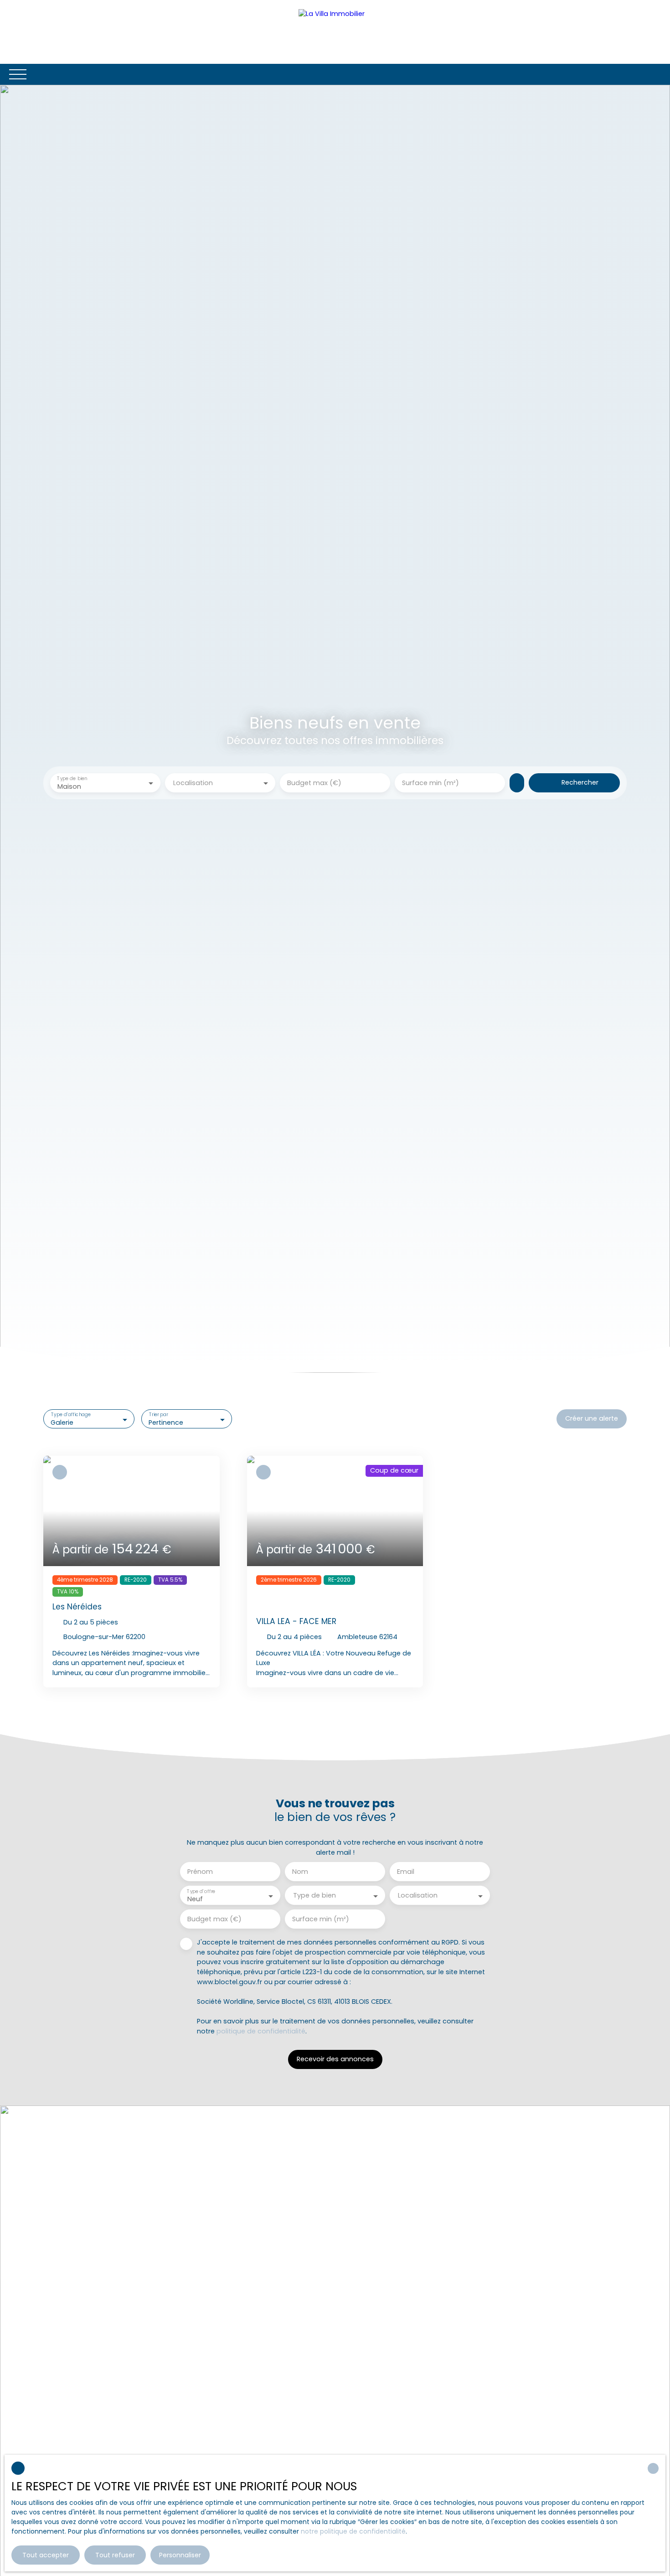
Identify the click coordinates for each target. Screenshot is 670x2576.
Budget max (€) (314, 783)
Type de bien (72, 779)
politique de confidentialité (261, 2031)
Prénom (200, 1872)
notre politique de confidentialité (353, 2531)
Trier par (158, 1415)
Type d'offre (201, 1891)
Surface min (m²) (430, 783)
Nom (300, 1872)
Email (406, 1872)
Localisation (193, 783)
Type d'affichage (71, 1415)
